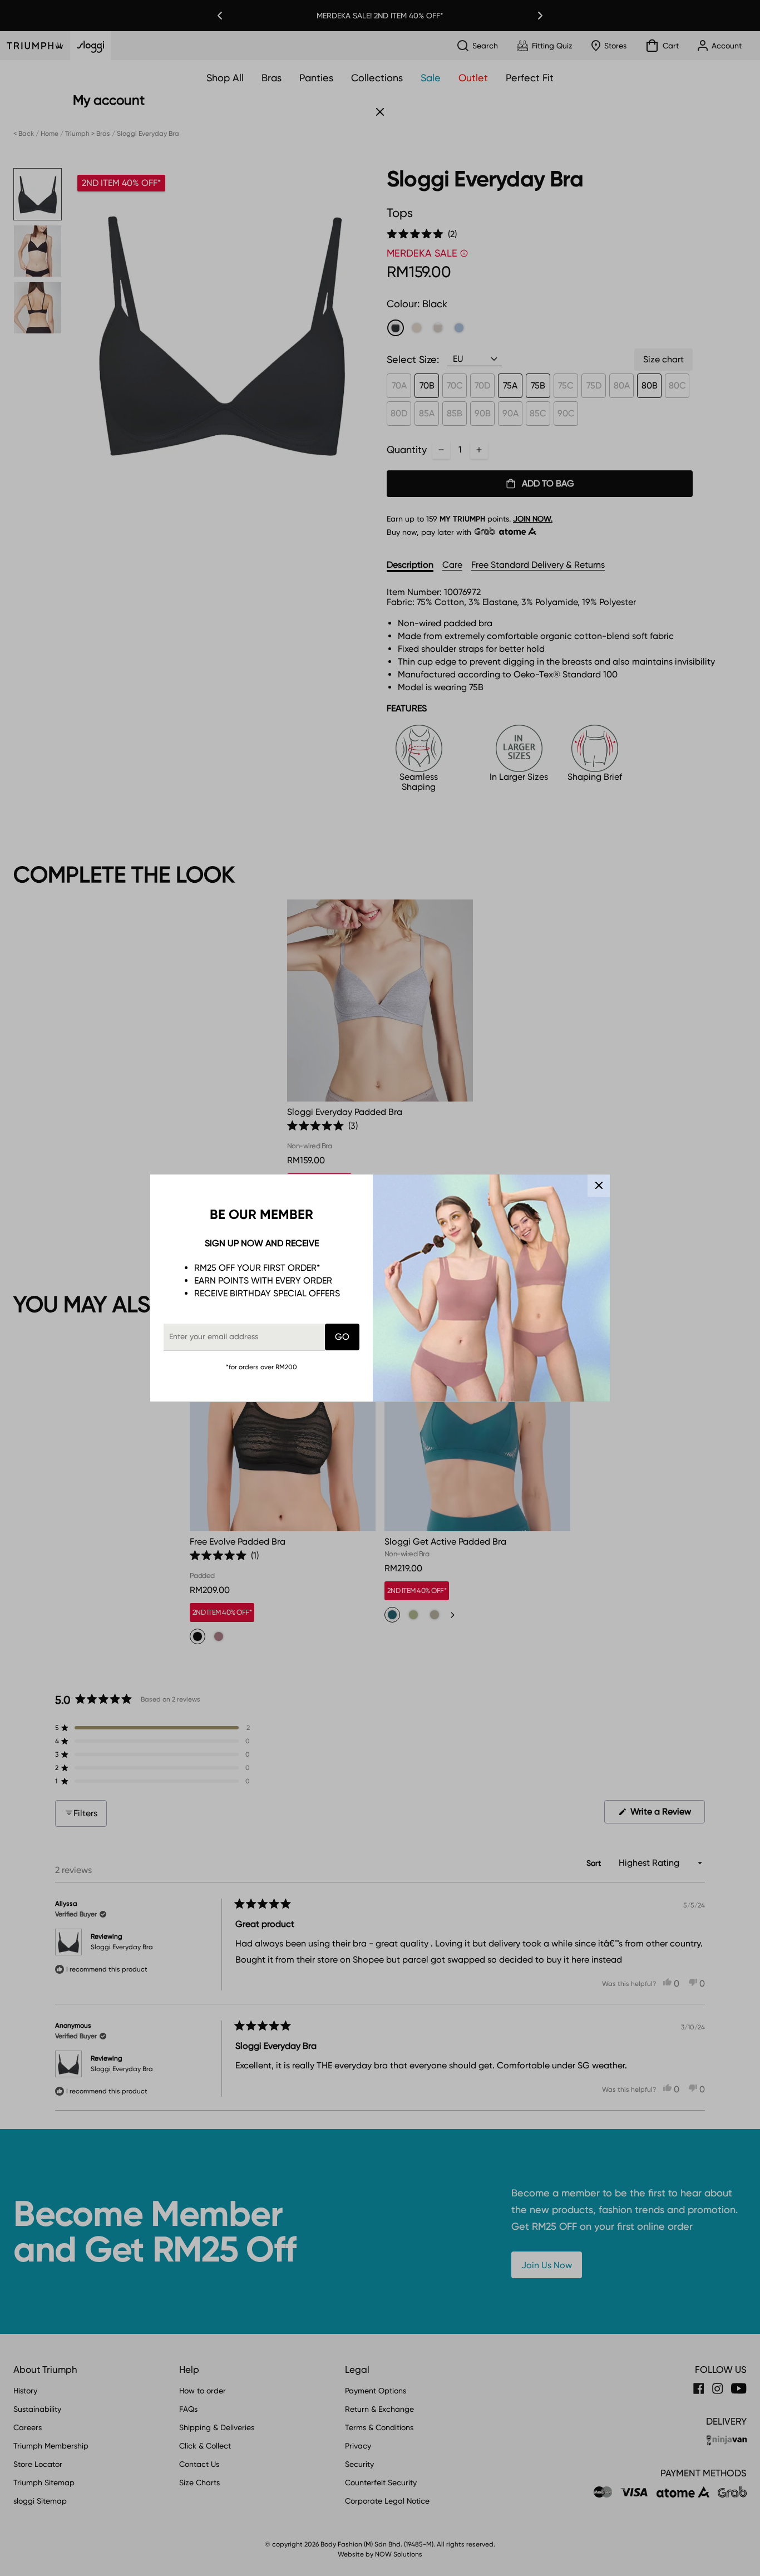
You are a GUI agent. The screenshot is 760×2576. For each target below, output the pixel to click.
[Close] (599, 1186)
